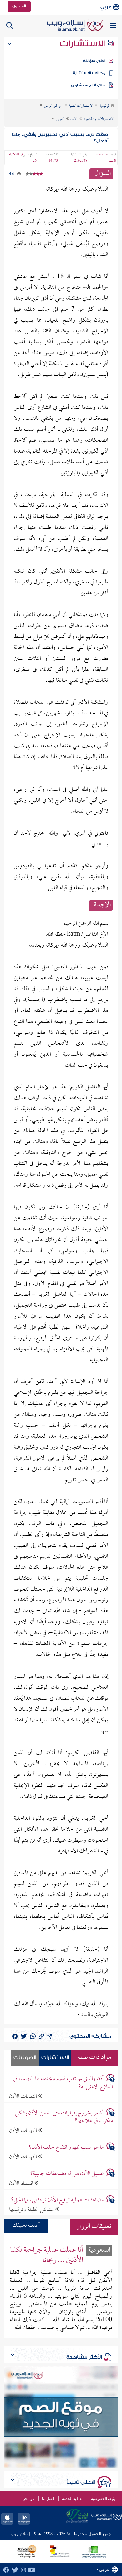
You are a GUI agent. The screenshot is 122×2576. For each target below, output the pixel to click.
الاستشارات (83, 44)
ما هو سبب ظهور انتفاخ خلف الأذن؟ (66, 2148)
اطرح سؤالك (94, 61)
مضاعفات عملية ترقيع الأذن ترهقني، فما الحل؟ (57, 2200)
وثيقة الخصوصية (103, 2499)
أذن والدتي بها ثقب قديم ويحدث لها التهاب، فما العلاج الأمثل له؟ (63, 2083)
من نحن (28, 2499)
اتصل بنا (48, 2499)
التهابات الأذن (24, 2097)
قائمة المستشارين (88, 85)
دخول (18, 6)
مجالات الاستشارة (89, 73)
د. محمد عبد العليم (105, 158)
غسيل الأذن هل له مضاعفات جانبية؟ (67, 2174)
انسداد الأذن (22, 2184)
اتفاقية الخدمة (73, 2499)
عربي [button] (106, 7)
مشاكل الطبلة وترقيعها (32, 2210)
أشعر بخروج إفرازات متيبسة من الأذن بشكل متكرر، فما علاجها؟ (64, 2117)
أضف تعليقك (26, 2226)
